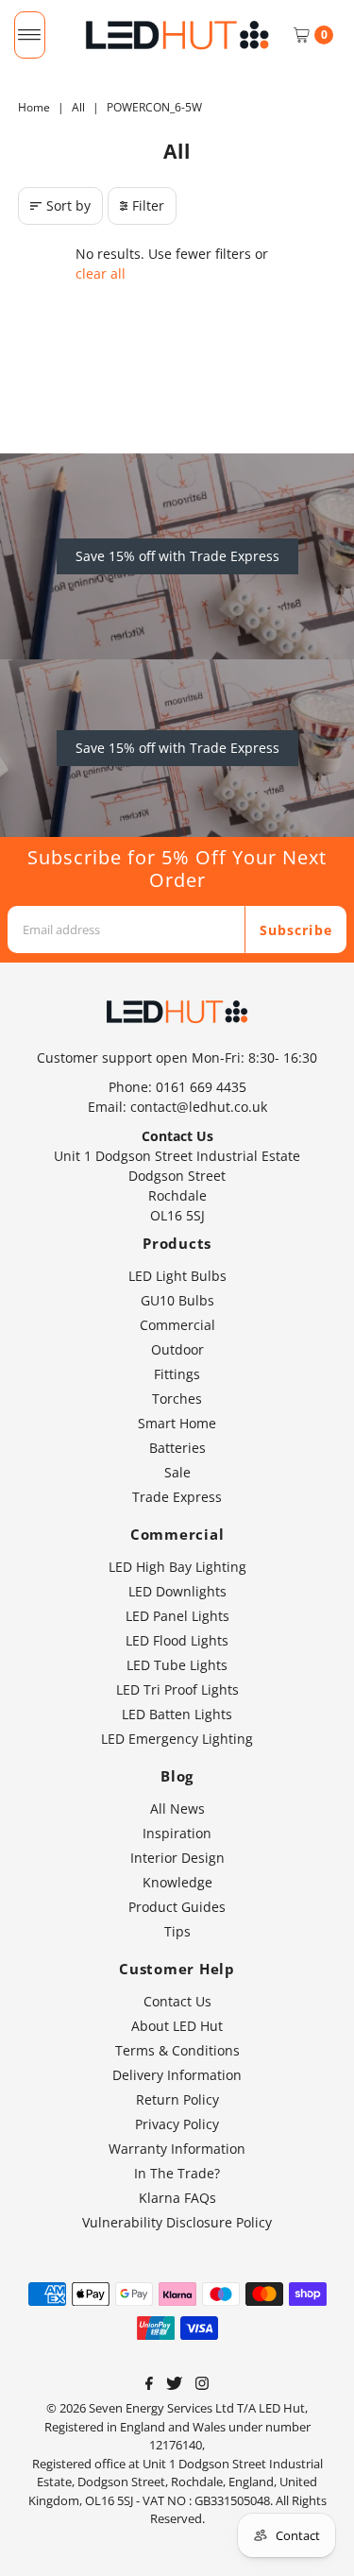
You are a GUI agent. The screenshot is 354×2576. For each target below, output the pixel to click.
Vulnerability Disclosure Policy (177, 2222)
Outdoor (177, 1349)
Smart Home (177, 1423)
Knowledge (177, 1882)
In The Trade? (177, 2173)
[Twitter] (174, 2385)
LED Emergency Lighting (177, 1739)
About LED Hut (177, 2026)
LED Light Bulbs (177, 1276)
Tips (177, 1931)
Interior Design (177, 1858)
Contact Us (177, 2001)
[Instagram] (202, 2385)
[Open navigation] (30, 35)
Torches (177, 1399)
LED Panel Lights (177, 1616)
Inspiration (177, 1833)
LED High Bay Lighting (177, 1567)
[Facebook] (149, 2385)
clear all (101, 273)
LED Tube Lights (177, 1665)
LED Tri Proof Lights (177, 1689)
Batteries (177, 1448)
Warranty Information (177, 2149)
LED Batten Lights (177, 1714)
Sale (177, 1472)
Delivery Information (177, 2075)
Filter (148, 205)
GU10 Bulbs (177, 1300)
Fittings (177, 1374)
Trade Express (177, 1497)
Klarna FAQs (177, 2198)
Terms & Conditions (177, 2050)
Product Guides (177, 1907)
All (78, 107)
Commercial (177, 1325)
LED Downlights (177, 1591)
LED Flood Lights (177, 1640)
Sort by (68, 205)
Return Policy (177, 2099)
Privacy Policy (177, 2124)
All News (177, 1808)
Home (34, 107)
